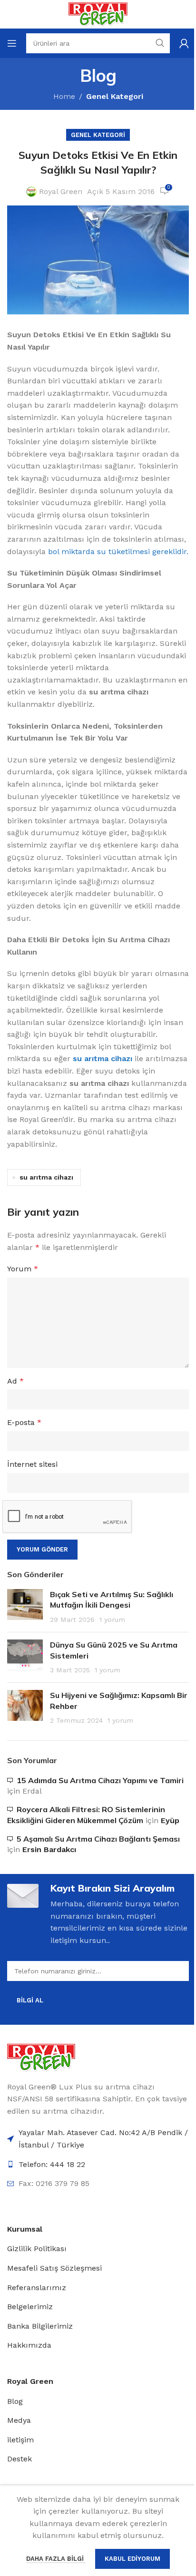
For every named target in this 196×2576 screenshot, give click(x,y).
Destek (20, 2459)
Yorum (23, 1269)
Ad (15, 1381)
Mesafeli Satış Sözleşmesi (54, 2268)
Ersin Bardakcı (49, 1849)
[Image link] (41, 2057)
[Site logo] (98, 14)
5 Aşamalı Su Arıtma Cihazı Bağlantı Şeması (98, 1839)
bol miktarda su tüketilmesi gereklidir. (118, 551)
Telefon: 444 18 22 (52, 2164)
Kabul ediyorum (132, 2559)
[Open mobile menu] (12, 43)
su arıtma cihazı (46, 1177)
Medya (19, 2420)
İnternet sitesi (32, 1464)
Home (64, 96)
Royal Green (61, 191)
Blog (15, 2401)
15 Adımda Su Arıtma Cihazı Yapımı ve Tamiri (100, 1780)
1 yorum (112, 1620)
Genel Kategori (115, 96)
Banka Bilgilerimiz (40, 2326)
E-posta (24, 1422)
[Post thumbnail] (25, 1607)
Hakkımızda (29, 2345)
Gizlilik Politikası (37, 2249)
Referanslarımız (37, 2288)
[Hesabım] (184, 43)
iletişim (20, 2440)
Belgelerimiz (30, 2307)
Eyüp (170, 1820)
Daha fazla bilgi (56, 2559)
